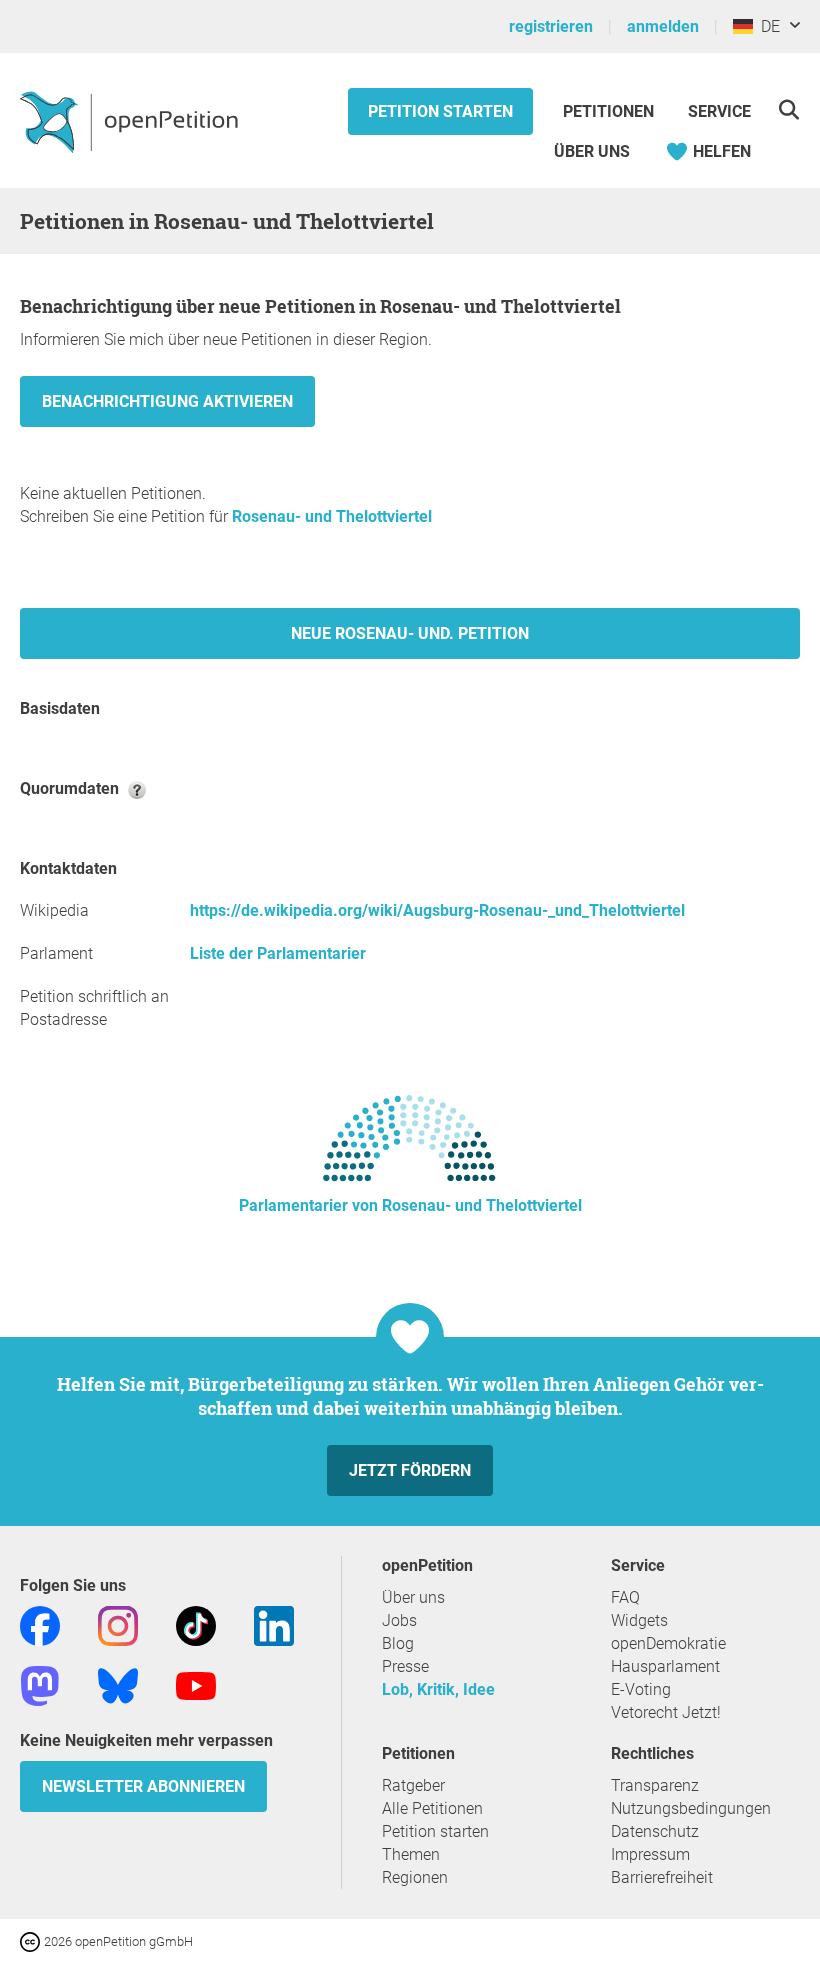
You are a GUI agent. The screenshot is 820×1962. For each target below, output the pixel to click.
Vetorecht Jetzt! (666, 1712)
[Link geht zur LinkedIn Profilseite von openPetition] (274, 1624)
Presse (405, 1666)
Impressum (650, 1854)
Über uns (413, 1597)
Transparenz (655, 1785)
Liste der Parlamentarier (278, 953)
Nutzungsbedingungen (691, 1808)
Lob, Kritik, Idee (438, 1689)
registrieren (551, 26)
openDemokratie (668, 1643)
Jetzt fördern (410, 1470)
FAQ (625, 1597)
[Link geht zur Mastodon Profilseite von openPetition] (40, 1684)
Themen (411, 1854)
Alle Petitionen (432, 1808)
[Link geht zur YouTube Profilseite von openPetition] (196, 1684)
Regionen (415, 1877)
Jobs (399, 1620)
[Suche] (788, 109)
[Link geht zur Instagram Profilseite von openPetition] (118, 1624)
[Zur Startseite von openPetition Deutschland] (131, 121)
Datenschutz (655, 1831)
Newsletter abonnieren (143, 1786)
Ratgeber (413, 1785)
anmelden (663, 26)
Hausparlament (665, 1666)
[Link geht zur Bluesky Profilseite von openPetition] (118, 1684)
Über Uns (592, 151)
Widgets (639, 1620)
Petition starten (440, 111)
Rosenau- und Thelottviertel (332, 516)
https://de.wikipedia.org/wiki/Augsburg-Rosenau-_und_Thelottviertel (437, 910)
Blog (398, 1643)
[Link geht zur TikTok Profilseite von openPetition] (196, 1624)
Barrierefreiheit (662, 1877)
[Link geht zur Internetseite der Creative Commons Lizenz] (32, 1940)
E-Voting (641, 1689)
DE (766, 26)
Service (719, 111)
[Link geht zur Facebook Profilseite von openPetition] (40, 1624)
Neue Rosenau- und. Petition (410, 633)
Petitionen (610, 111)
